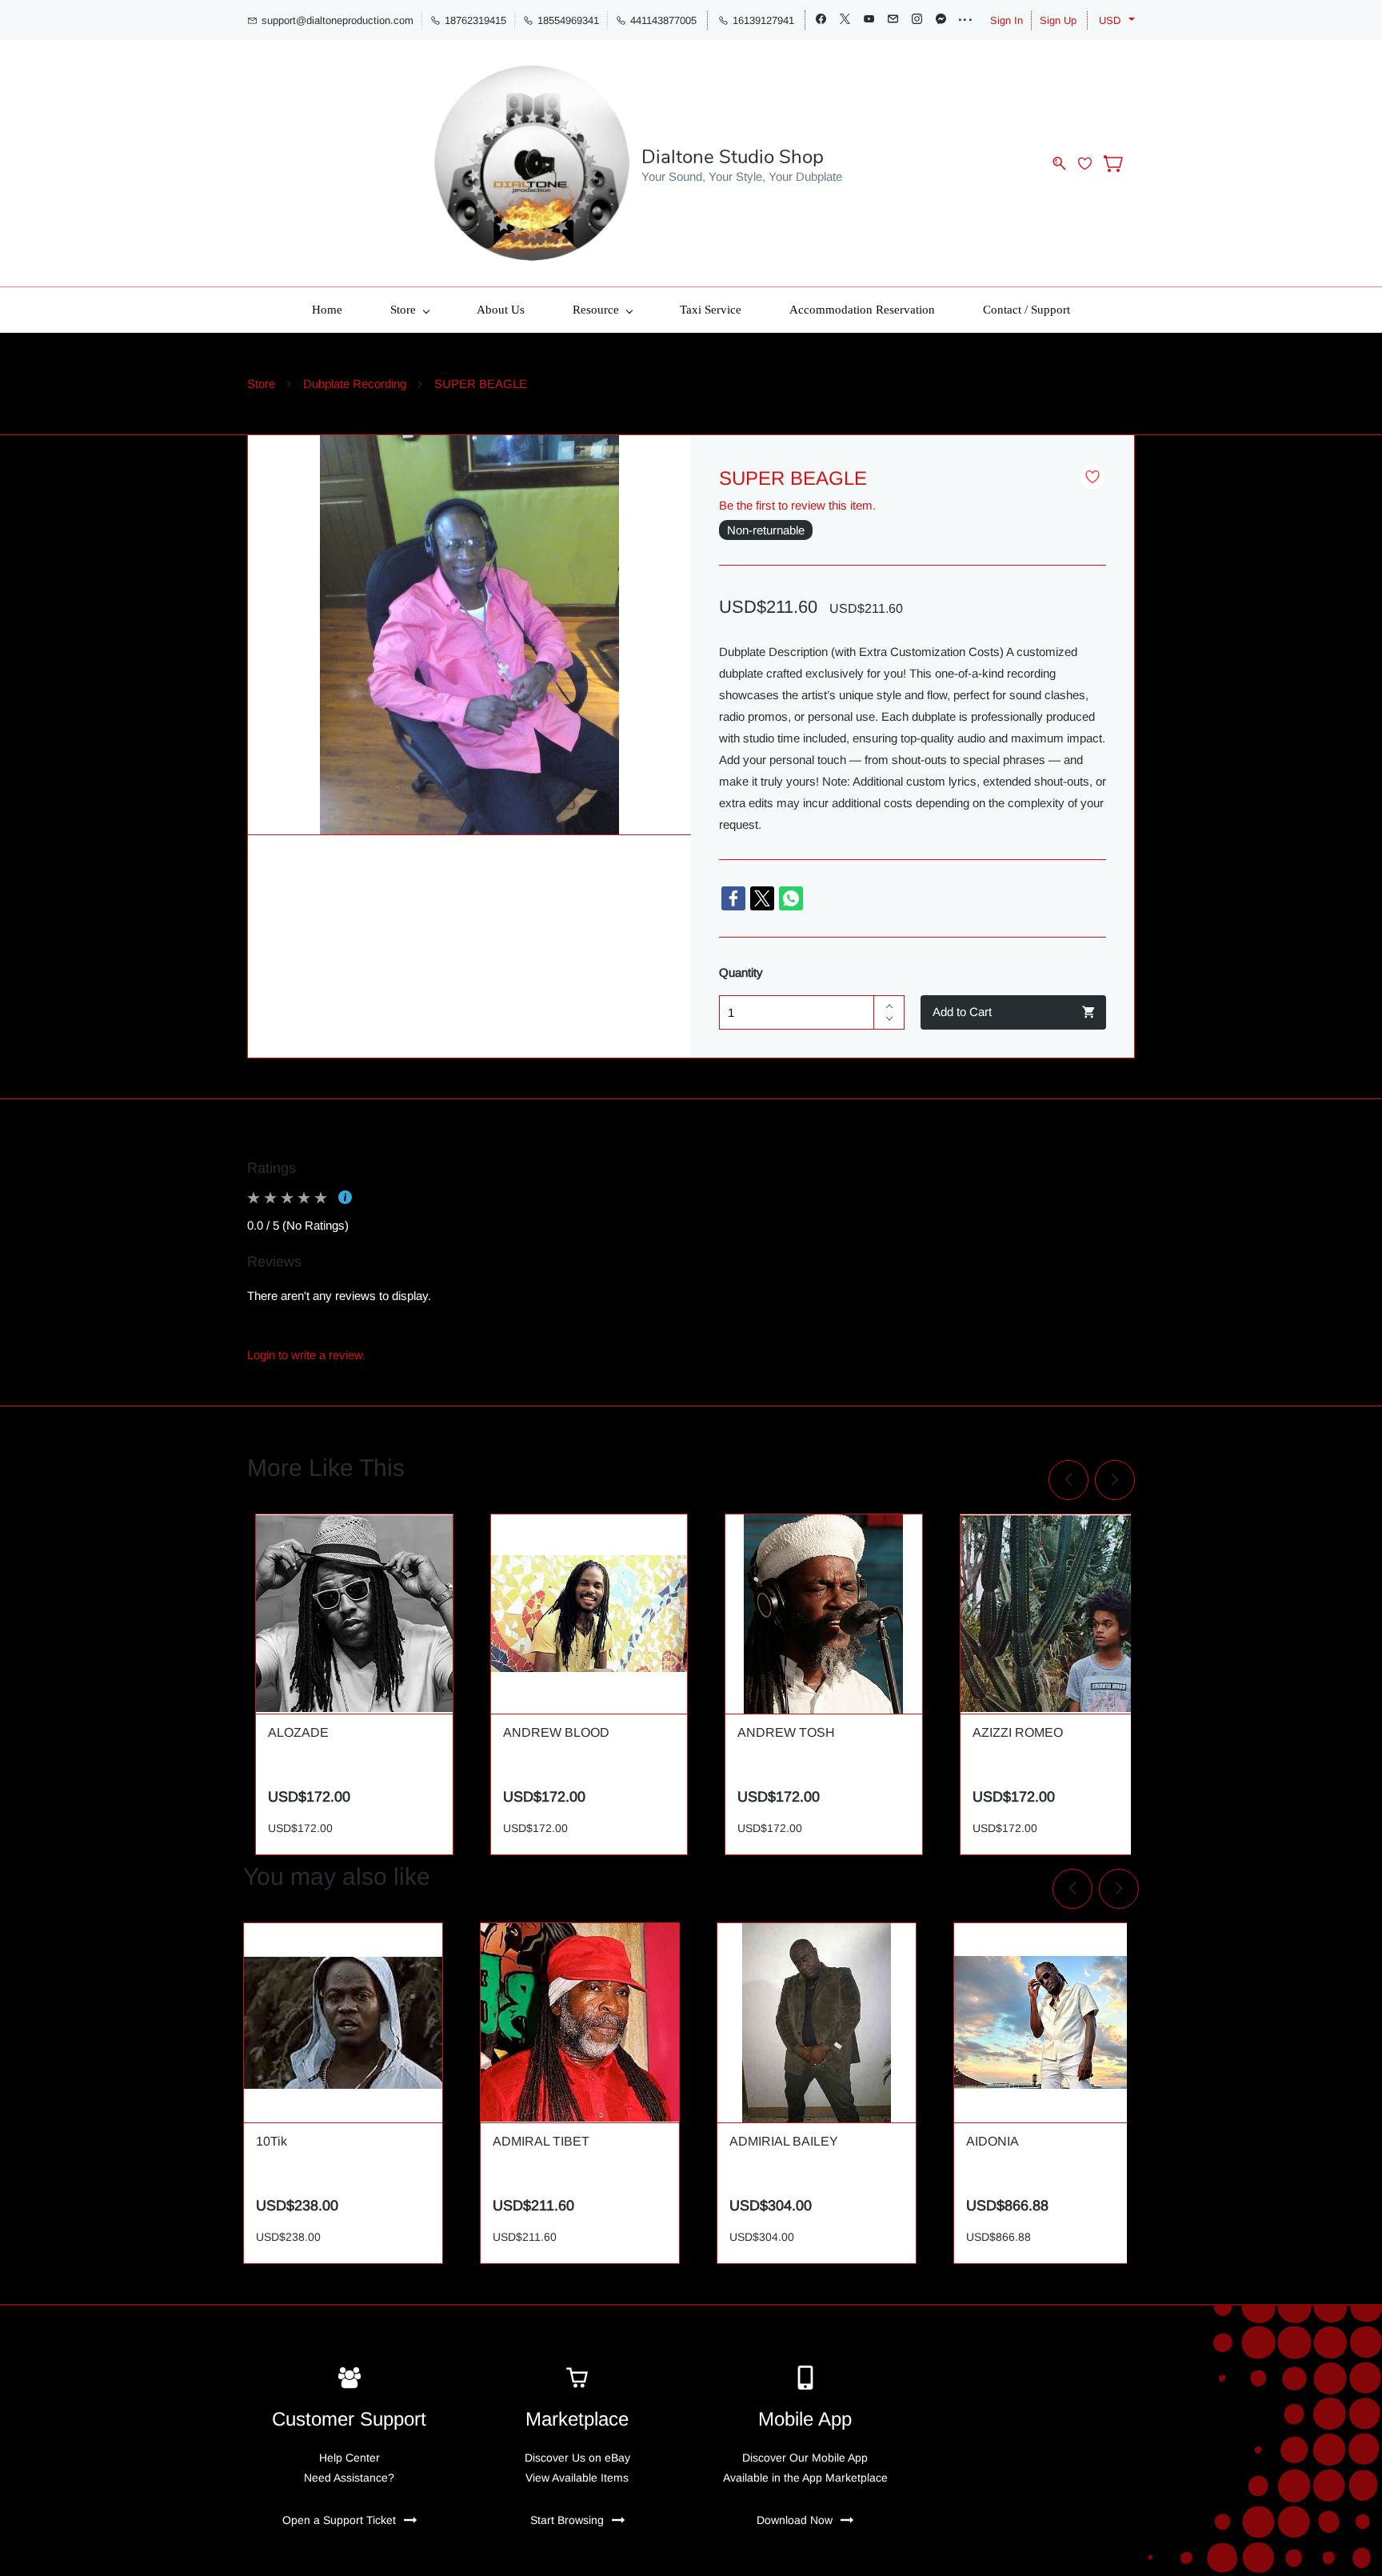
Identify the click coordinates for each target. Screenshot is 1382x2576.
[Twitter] (762, 898)
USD (1110, 20)
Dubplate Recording (355, 384)
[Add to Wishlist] (1092, 477)
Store (261, 384)
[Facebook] (733, 898)
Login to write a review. (306, 1355)
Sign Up (1058, 20)
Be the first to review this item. (797, 505)
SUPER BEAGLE (481, 384)
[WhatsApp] (791, 898)
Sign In (1007, 20)
